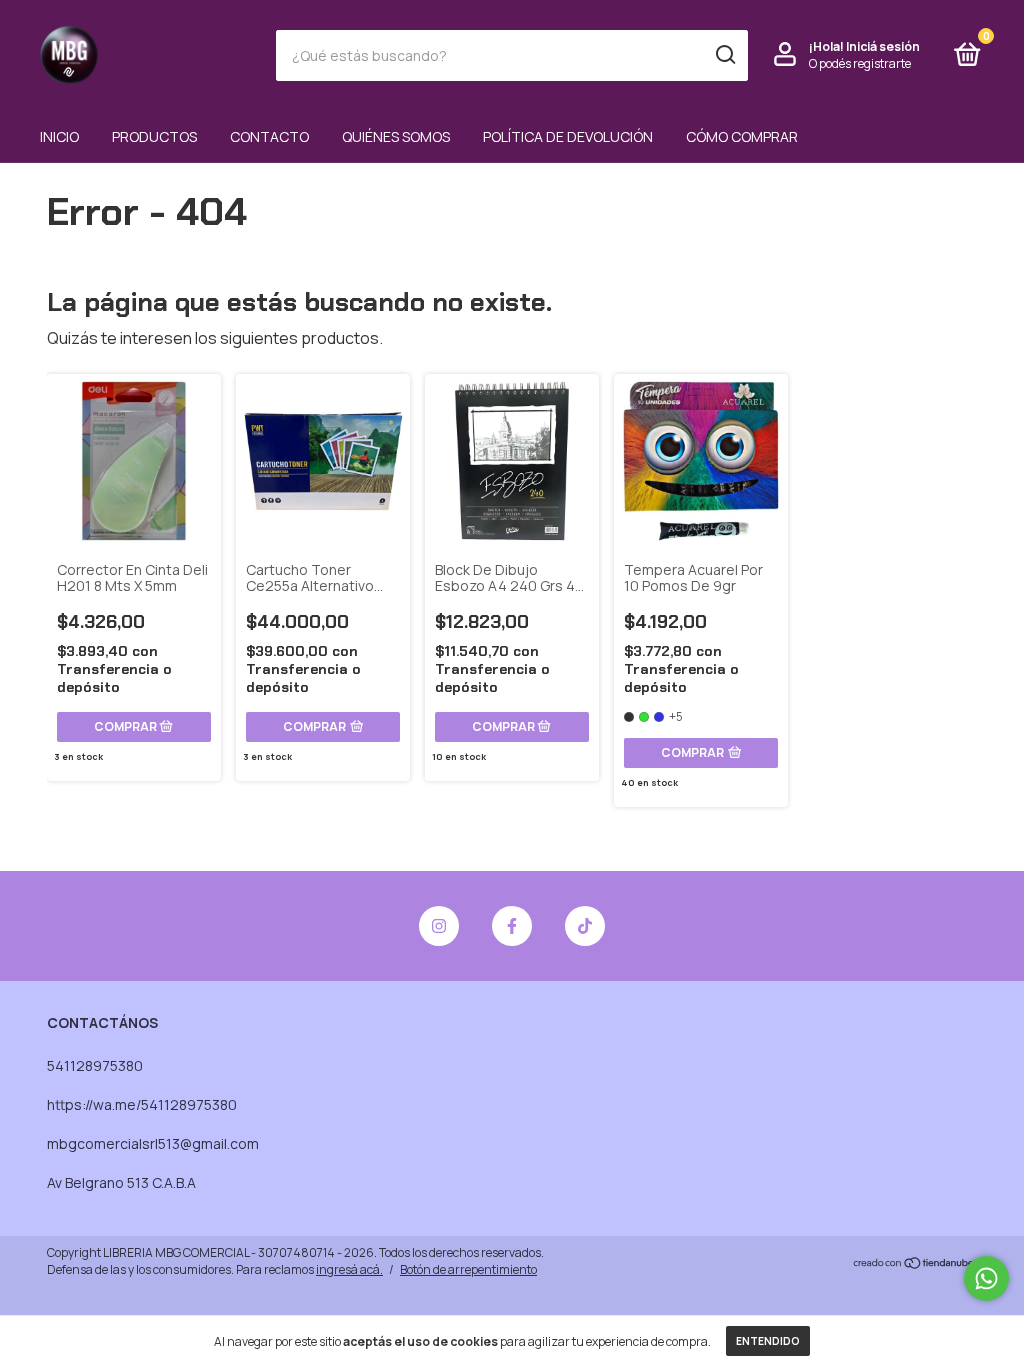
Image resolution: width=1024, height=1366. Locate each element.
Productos (154, 136)
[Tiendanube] (914, 1264)
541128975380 (95, 1065)
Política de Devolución (568, 136)
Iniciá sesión (883, 46)
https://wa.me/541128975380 (142, 1104)
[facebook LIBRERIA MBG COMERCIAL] (512, 926)
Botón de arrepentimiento (468, 1269)
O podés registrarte (860, 63)
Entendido (768, 1341)
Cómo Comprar (742, 136)
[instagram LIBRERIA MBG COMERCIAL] (439, 926)
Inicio (59, 136)
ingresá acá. (349, 1269)
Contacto (269, 136)
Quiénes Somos (396, 136)
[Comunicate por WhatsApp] (986, 1278)
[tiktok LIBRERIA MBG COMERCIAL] (585, 926)
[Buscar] (724, 55)
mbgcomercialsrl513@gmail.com (153, 1143)
